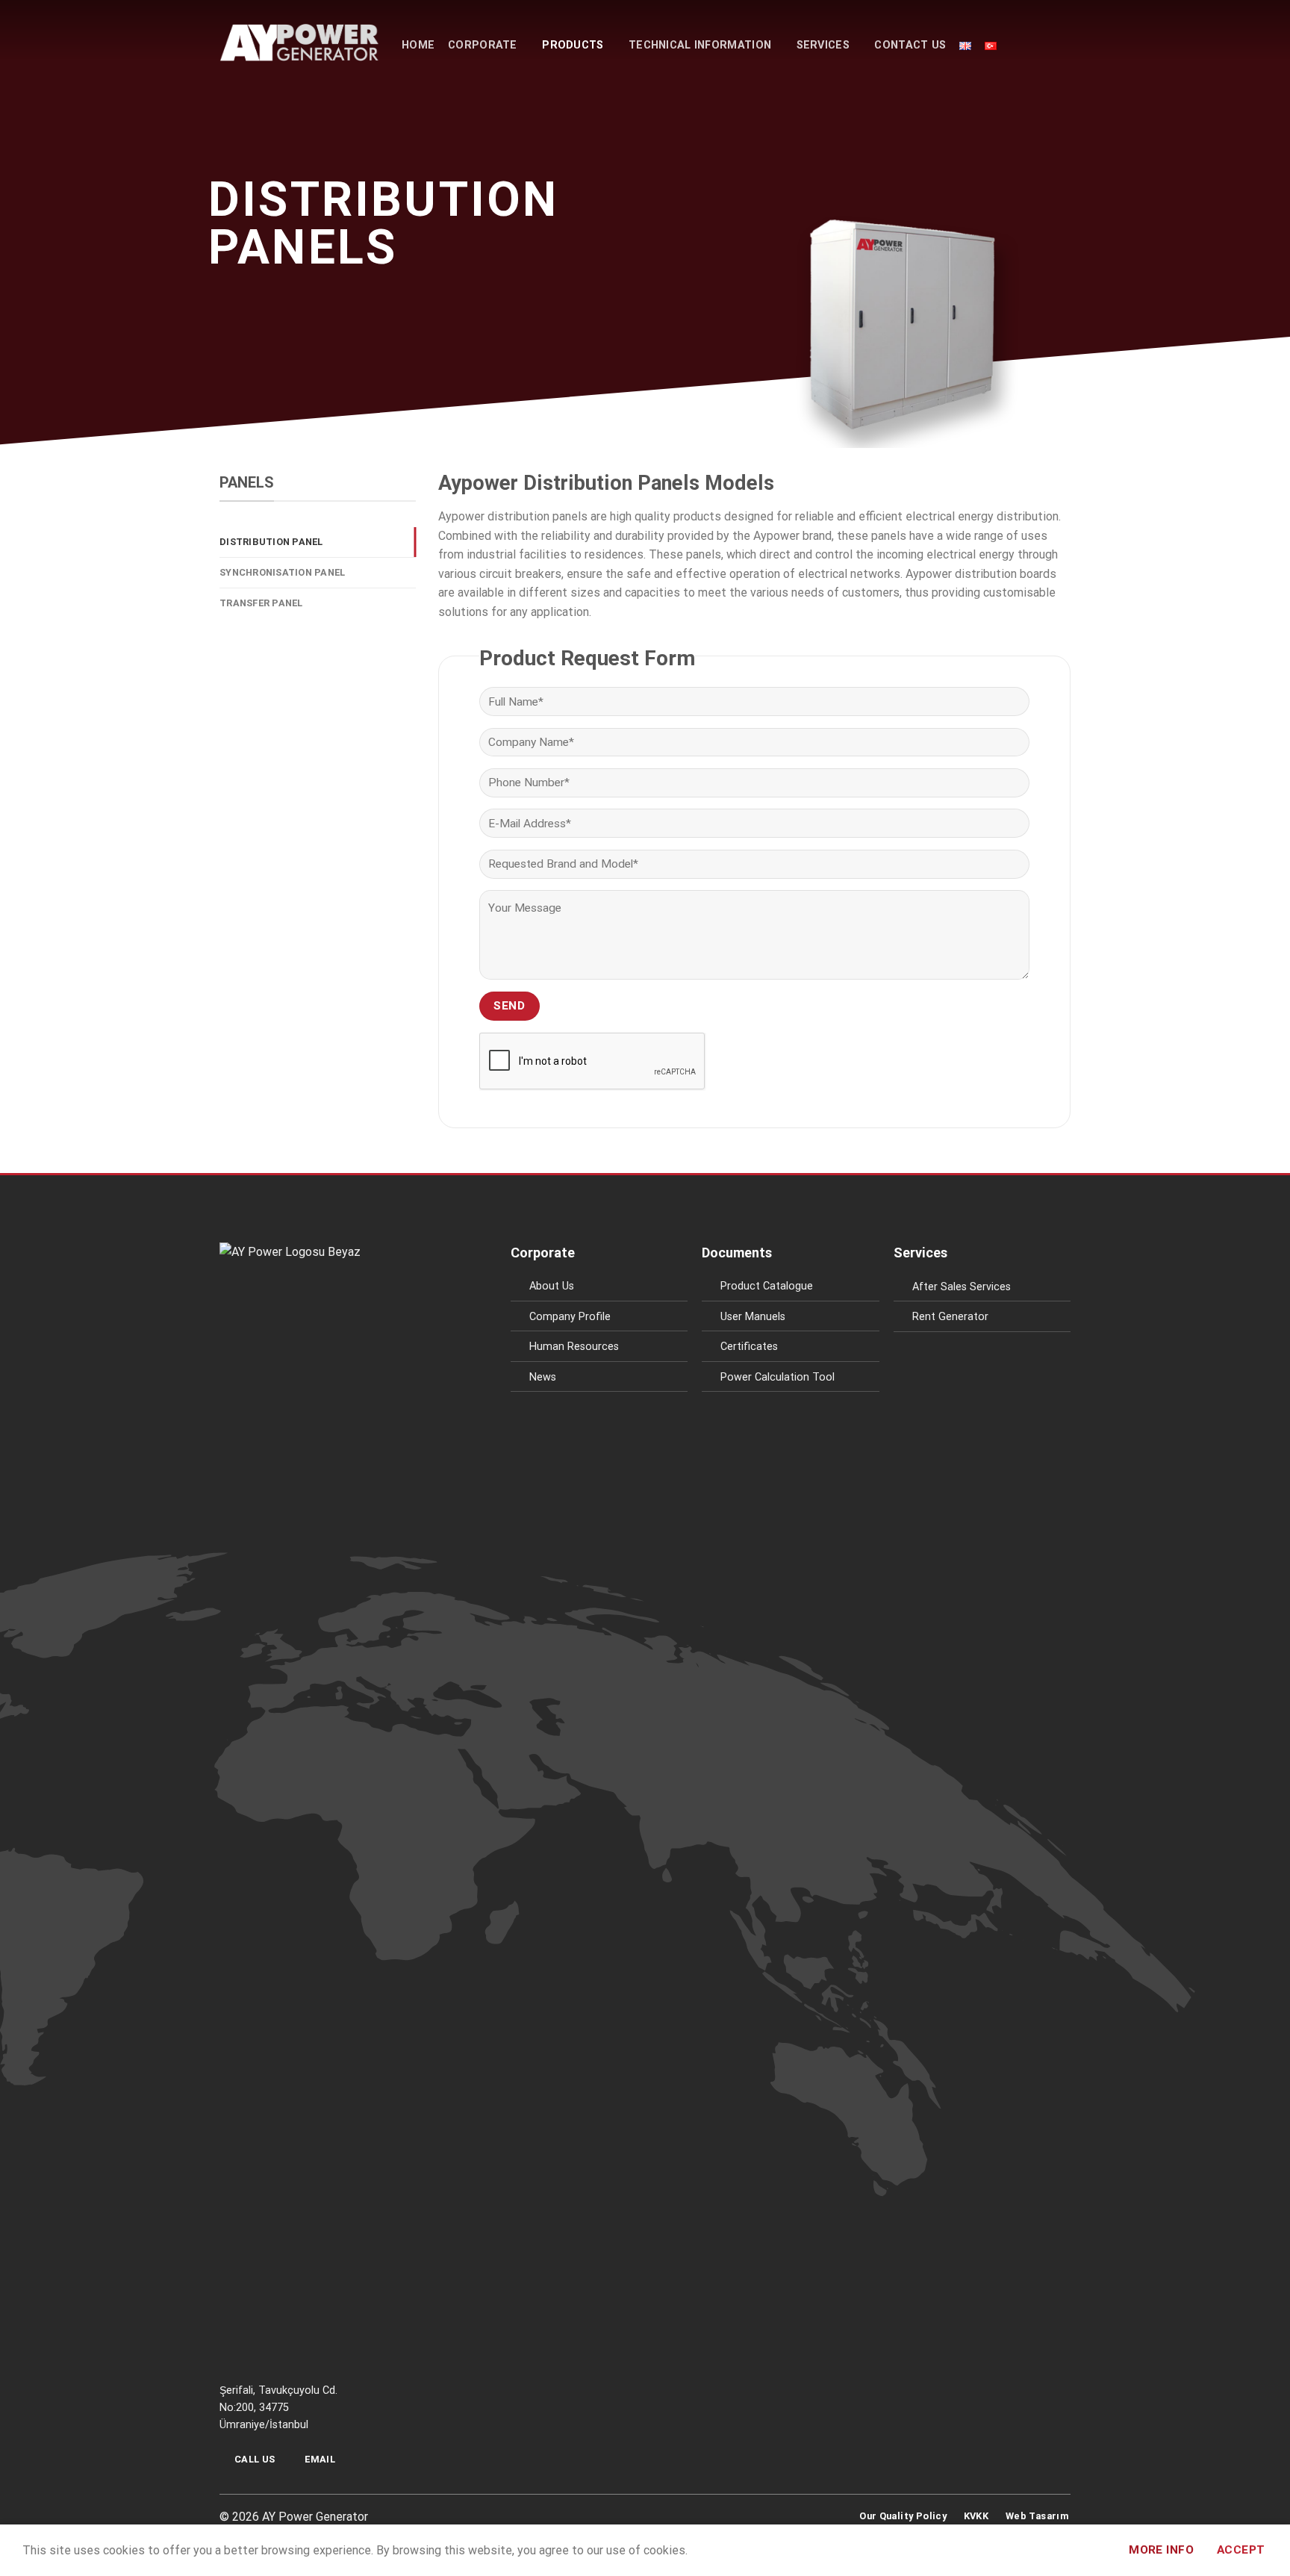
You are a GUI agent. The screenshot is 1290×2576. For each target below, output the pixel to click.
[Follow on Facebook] (617, 2521)
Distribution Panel (271, 542)
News (543, 1377)
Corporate (483, 45)
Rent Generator (950, 1317)
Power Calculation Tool (778, 1377)
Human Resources (574, 1347)
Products (573, 45)
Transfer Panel (261, 603)
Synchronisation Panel (282, 572)
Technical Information (700, 45)
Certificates (749, 1347)
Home (418, 45)
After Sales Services (962, 1287)
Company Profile (570, 1317)
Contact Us (910, 45)
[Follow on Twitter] (654, 2521)
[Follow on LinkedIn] (673, 2521)
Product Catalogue (767, 1286)
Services (823, 45)
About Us (552, 1286)
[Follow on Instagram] (636, 2521)
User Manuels (753, 1317)
